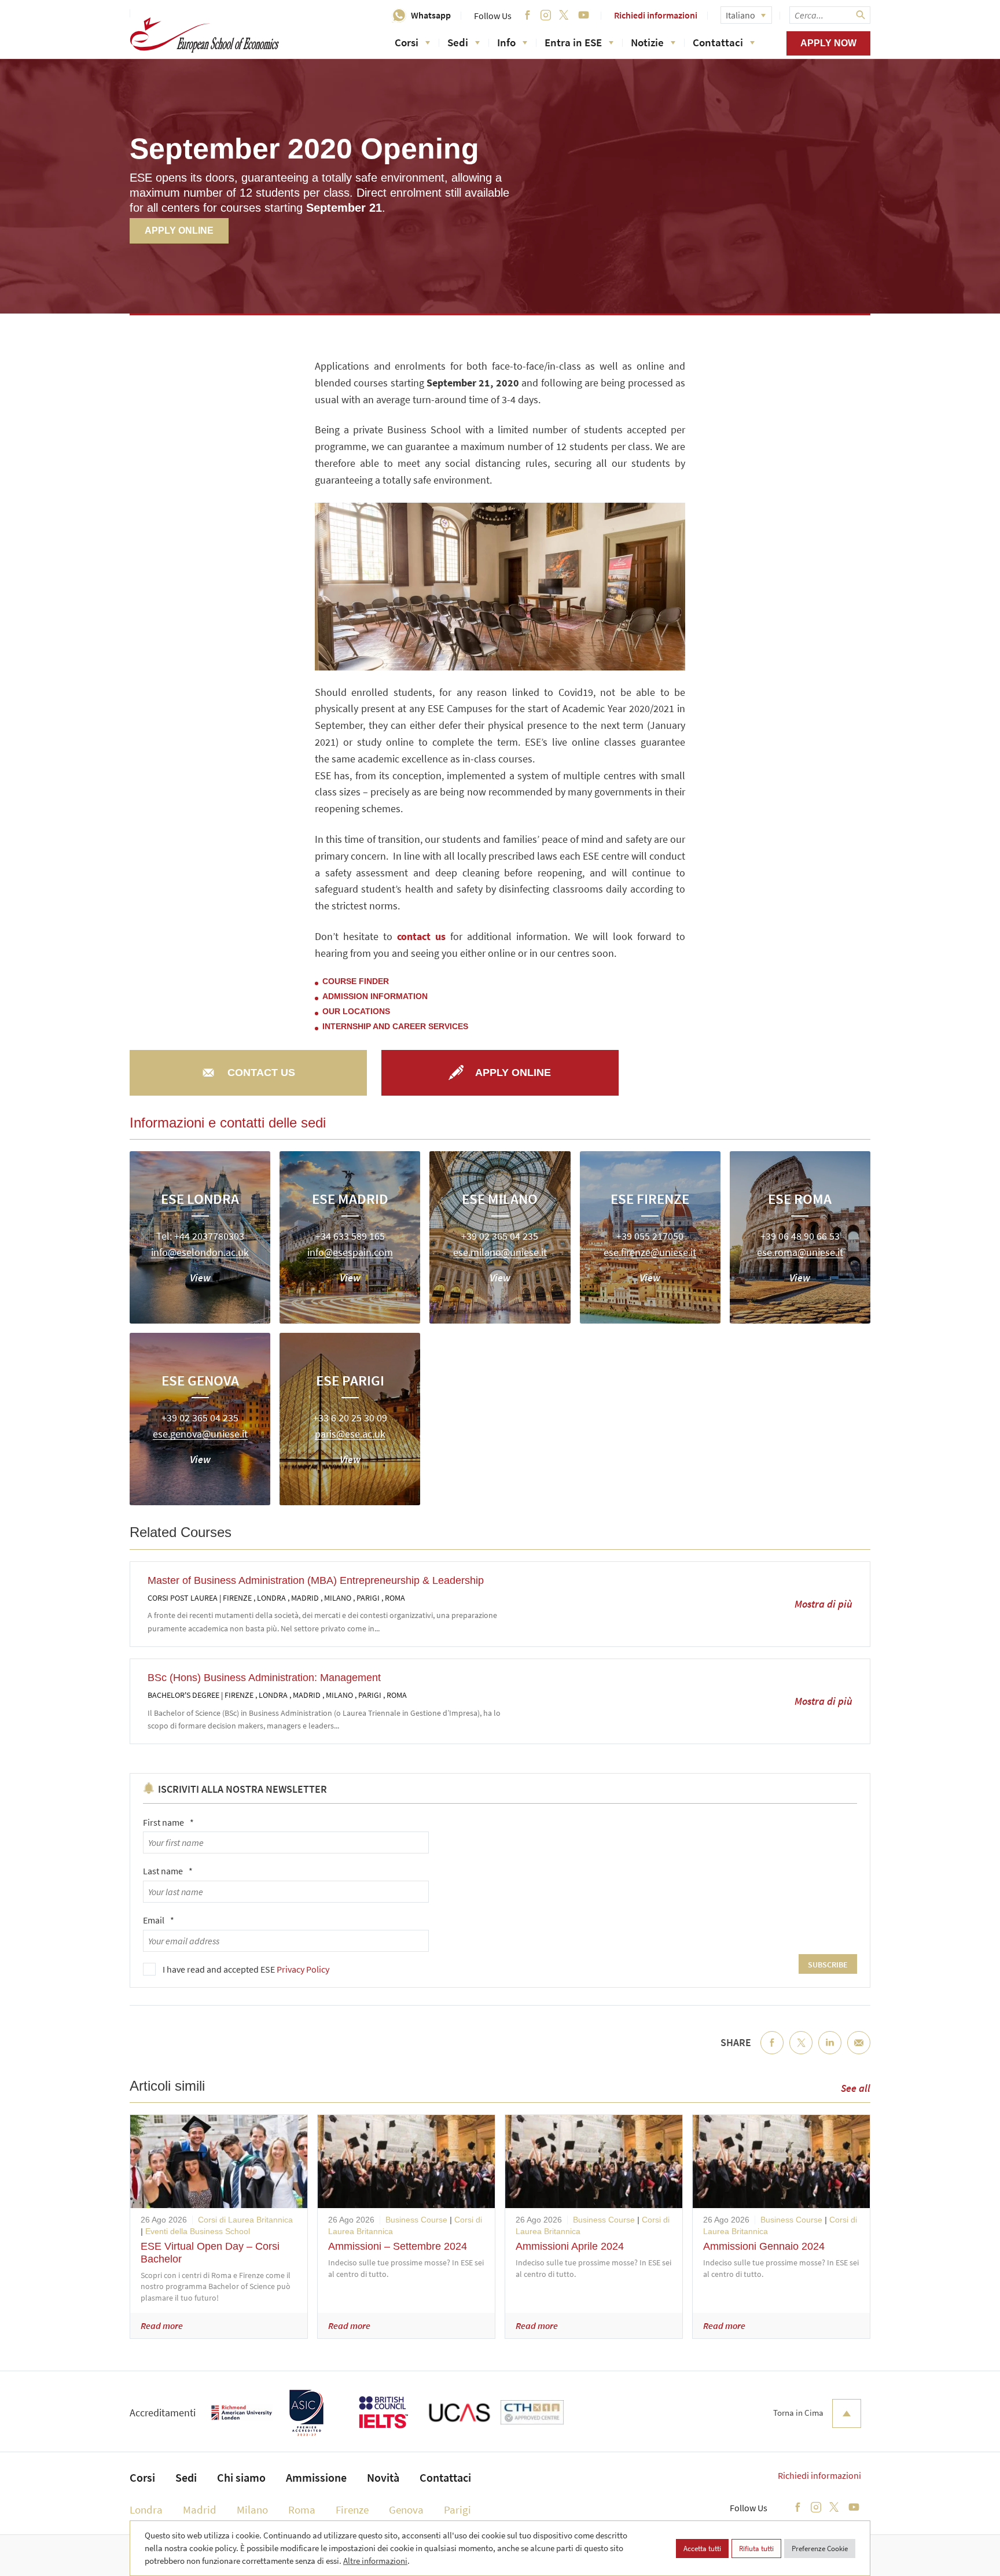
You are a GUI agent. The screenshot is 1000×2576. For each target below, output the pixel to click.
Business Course (416, 2220)
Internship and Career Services (395, 1026)
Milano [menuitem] (252, 2509)
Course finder (356, 981)
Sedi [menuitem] (186, 2477)
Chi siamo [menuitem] (241, 2477)
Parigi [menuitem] (457, 2509)
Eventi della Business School (198, 2231)
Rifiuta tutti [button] (756, 2549)
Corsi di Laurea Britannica (245, 2220)
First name (168, 1822)
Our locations (356, 1011)
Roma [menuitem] (302, 2509)
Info (506, 42)
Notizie (647, 42)
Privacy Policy (303, 1969)
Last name (168, 1871)
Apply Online (179, 231)
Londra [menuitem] (146, 2509)
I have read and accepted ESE (246, 1969)
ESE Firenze (650, 1199)
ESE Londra (200, 1199)
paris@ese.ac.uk (350, 1434)
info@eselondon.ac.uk (200, 1253)
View (200, 1278)
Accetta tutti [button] (702, 2549)
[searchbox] (830, 15)
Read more (162, 2326)
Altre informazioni (375, 2561)
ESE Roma (800, 1199)
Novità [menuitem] (383, 2477)
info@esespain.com (350, 1253)
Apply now (828, 43)
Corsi (407, 42)
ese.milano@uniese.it (500, 1253)
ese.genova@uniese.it (200, 1434)
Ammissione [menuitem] (316, 2477)
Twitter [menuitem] (801, 2052)
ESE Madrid (350, 1199)
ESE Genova (200, 1380)
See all (856, 2088)
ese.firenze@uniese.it (650, 1253)
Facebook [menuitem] (772, 2052)
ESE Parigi (350, 1380)
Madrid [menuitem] (200, 2509)
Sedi (458, 42)
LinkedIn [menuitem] (830, 2052)
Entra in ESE (573, 42)
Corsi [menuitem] (142, 2477)
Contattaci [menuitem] (445, 2477)
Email (159, 1920)
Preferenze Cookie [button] (820, 2549)
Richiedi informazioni (656, 15)
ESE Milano (500, 1199)
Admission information (375, 996)
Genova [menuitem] (406, 2509)
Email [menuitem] (859, 2052)
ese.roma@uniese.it (800, 1253)
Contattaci (718, 42)
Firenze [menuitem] (352, 2509)
